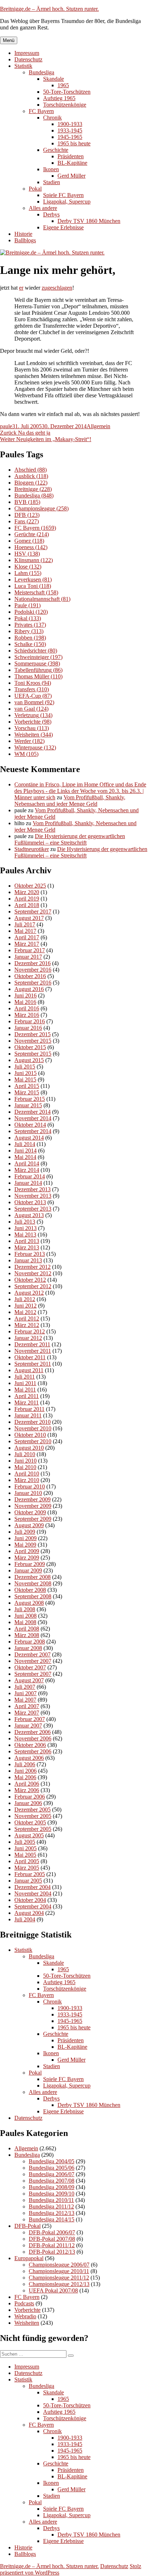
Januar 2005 (28, 1881)
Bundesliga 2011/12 (51, 2206)
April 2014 (27, 1163)
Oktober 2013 (30, 1202)
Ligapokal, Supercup (67, 202)
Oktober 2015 (30, 1047)
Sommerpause (37, 663)
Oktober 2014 (30, 1125)
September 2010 (33, 1441)
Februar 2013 (30, 1254)
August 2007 (29, 1680)
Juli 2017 (25, 924)
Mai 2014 (25, 1157)
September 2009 (33, 1519)
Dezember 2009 (33, 1499)
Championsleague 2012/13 (59, 2284)
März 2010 (27, 1480)
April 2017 (27, 937)
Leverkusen (33, 579)
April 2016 (27, 1008)
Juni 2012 (26, 1306)
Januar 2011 (28, 1415)
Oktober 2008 (30, 1590)
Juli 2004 (25, 1919)
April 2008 (27, 1629)
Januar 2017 (28, 957)
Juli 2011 (25, 1377)
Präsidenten (71, 156)
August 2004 (29, 1913)
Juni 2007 (26, 1693)
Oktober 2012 (30, 1280)
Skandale (54, 79)
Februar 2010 (30, 1486)
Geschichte (56, 150)
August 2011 (29, 1370)
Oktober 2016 (30, 976)
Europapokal (29, 2258)
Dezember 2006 (33, 1732)
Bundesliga (41, 72)
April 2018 (27, 905)
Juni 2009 (26, 1538)
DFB (27, 515)
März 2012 (27, 1325)
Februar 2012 (30, 1331)
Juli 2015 (25, 1067)
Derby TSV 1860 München (89, 221)
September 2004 (33, 1906)
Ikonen (51, 169)
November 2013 (33, 1196)
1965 (63, 85)
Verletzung (33, 715)
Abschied (31, 470)
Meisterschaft (36, 592)
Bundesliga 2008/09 (52, 2187)
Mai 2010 (25, 1467)
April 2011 (27, 1396)
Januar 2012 (28, 1338)
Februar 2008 (30, 1642)
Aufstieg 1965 (59, 98)
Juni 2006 (26, 1771)
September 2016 (33, 983)
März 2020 (27, 892)
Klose (28, 567)
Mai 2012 (25, 1312)
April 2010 (27, 1474)
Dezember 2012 (33, 1267)
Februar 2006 (30, 1797)
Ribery (29, 631)
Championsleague (41, 508)
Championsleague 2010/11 (59, 2271)
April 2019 (27, 899)
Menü (9, 40)
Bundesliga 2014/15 (52, 2219)
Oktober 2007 (30, 1667)
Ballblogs (25, 240)
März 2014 (27, 1170)
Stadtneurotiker (32, 849)
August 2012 (29, 1293)
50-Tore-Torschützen (67, 92)
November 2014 (33, 1118)
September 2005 (33, 1829)
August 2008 (29, 1603)
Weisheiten (34, 735)
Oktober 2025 (30, 886)
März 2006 (27, 1790)
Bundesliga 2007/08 (52, 2181)
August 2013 (29, 1215)
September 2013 (33, 1209)
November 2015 (33, 1041)
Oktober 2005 (30, 1822)
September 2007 (33, 1674)
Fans (27, 521)
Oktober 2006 (30, 1745)
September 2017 (33, 911)
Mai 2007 (25, 1700)
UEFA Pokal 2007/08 (53, 2290)
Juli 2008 (25, 1609)
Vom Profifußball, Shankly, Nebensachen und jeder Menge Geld (70, 801)
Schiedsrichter (36, 651)
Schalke (30, 644)
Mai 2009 (25, 1545)
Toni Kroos (33, 683)
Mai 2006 (25, 1777)
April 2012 (27, 1319)
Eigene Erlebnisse (63, 227)
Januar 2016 (28, 1028)
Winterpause (35, 747)
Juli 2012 (25, 1299)
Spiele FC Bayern (63, 195)
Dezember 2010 (33, 1422)
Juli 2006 (25, 1764)
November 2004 (33, 1894)
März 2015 (27, 1092)
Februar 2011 (29, 1409)
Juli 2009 (25, 1532)
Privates (30, 625)
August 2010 (29, 1448)
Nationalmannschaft (42, 599)
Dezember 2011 (32, 1344)
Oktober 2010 (30, 1435)
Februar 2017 (30, 950)
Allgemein (98, 426)
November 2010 (33, 1428)
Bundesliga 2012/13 (52, 2213)
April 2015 (27, 1086)
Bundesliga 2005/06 (52, 2168)
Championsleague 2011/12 (59, 2278)
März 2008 (27, 1635)
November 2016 (33, 970)
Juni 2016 (26, 995)
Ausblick (31, 476)
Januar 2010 (28, 1493)
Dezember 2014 (33, 1112)
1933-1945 (70, 130)
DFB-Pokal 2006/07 (52, 2232)
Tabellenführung (38, 670)
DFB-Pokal (27, 2226)
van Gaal (31, 709)
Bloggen (31, 483)
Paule (27, 605)
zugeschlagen (57, 288)
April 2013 (27, 1241)
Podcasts (24, 2303)
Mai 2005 (25, 1855)
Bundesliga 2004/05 (52, 2161)
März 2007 (27, 1713)
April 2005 (27, 1861)
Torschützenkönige (65, 105)
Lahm (28, 573)
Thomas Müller (38, 676)
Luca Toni (33, 586)
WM (26, 754)
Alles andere (43, 208)
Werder (29, 741)
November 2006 (33, 1738)
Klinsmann (34, 560)
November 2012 (33, 1273)
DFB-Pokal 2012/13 (52, 2252)
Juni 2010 (26, 1461)
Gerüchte (32, 534)
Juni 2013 (26, 1228)
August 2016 (29, 989)
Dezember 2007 (33, 1654)
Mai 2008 (25, 1622)
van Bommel (34, 702)
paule (6, 426)
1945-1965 (70, 137)
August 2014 (29, 1138)
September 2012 (33, 1286)
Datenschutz (28, 59)
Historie (23, 234)
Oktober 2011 (30, 1357)
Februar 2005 (30, 1874)
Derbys (51, 214)
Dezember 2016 (33, 963)
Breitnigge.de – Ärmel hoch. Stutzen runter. (49, 9)
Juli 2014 (25, 1144)
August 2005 (29, 1835)
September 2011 (33, 1364)
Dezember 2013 (33, 1189)
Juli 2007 (25, 1687)
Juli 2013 (25, 1222)
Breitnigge (33, 489)
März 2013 (27, 1247)
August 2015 (29, 1060)
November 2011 (33, 1351)
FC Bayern (41, 111)
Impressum (27, 53)
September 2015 (33, 1054)
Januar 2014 (28, 1183)
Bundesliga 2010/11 (51, 2200)
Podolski (31, 612)
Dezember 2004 (33, 1887)
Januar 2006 (28, 1803)
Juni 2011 (25, 1383)
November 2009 (33, 1506)
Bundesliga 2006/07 (52, 2174)
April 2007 (27, 1706)
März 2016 (27, 1015)
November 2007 (33, 1661)
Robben (30, 638)
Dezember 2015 (33, 1034)
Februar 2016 (30, 1021)
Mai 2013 (25, 1235)
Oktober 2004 (30, 1900)
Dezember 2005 (33, 1810)
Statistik (23, 66)
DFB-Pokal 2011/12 (52, 2245)
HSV (27, 554)
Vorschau (32, 728)
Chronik (52, 118)
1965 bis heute (74, 143)
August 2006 (29, 1758)
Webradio (25, 2316)
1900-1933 (70, 124)
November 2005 (33, 1816)
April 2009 (27, 1551)
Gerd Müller (71, 176)
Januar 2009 (28, 1570)
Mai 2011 (25, 1390)
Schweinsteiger (38, 657)
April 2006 (27, 1784)
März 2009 (27, 1558)
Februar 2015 (30, 1099)
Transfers (32, 689)
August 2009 (29, 1525)
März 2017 (27, 944)
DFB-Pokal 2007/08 (52, 2239)
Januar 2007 (28, 1726)
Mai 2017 (25, 931)
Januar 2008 (28, 1648)
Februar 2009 (30, 1564)
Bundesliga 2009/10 (52, 2194)
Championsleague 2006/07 (59, 2265)
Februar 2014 (30, 1176)
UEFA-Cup (33, 696)
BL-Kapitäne (72, 163)
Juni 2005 (26, 1848)
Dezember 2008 (33, 1577)
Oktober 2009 (30, 1512)
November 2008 (33, 1583)
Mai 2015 (25, 1079)
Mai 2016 (25, 1002)
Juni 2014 (26, 1151)
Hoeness (31, 547)
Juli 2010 (25, 1454)
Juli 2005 (25, 1842)
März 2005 (27, 1868)
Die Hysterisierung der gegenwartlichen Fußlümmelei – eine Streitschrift (70, 839)
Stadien (52, 182)
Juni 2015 (26, 1073)
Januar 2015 (28, 1105)
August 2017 (29, 918)
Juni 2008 (26, 1616)
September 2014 (33, 1131)
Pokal (35, 189)
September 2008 (33, 1596)
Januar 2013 (28, 1260)
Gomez (29, 541)
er (21, 288)
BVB (27, 502)
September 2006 (33, 1751)
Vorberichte (33, 722)
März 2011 (27, 1402)
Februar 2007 (30, 1719)
